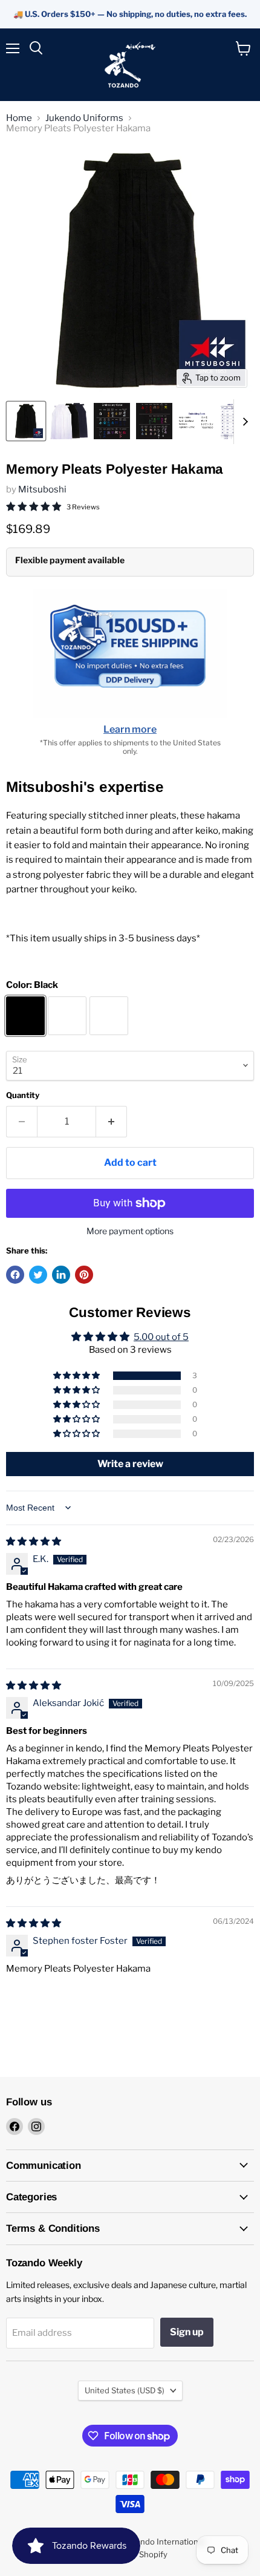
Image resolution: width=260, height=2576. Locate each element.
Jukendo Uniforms (84, 118)
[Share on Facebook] (15, 1275)
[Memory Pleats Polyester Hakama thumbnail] (112, 421)
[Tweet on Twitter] (38, 1275)
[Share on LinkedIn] (61, 1275)
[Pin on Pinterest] (84, 1275)
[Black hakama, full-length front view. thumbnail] (26, 421)
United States (125, 2390)
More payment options (130, 1231)
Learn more (130, 729)
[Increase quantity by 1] (112, 1122)
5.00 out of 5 (161, 1337)
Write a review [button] (130, 1464)
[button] (77, 1376)
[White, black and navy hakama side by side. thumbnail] (69, 421)
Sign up (187, 2332)
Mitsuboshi (42, 489)
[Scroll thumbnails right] (243, 422)
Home (19, 118)
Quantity (23, 1095)
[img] (34, 1541)
